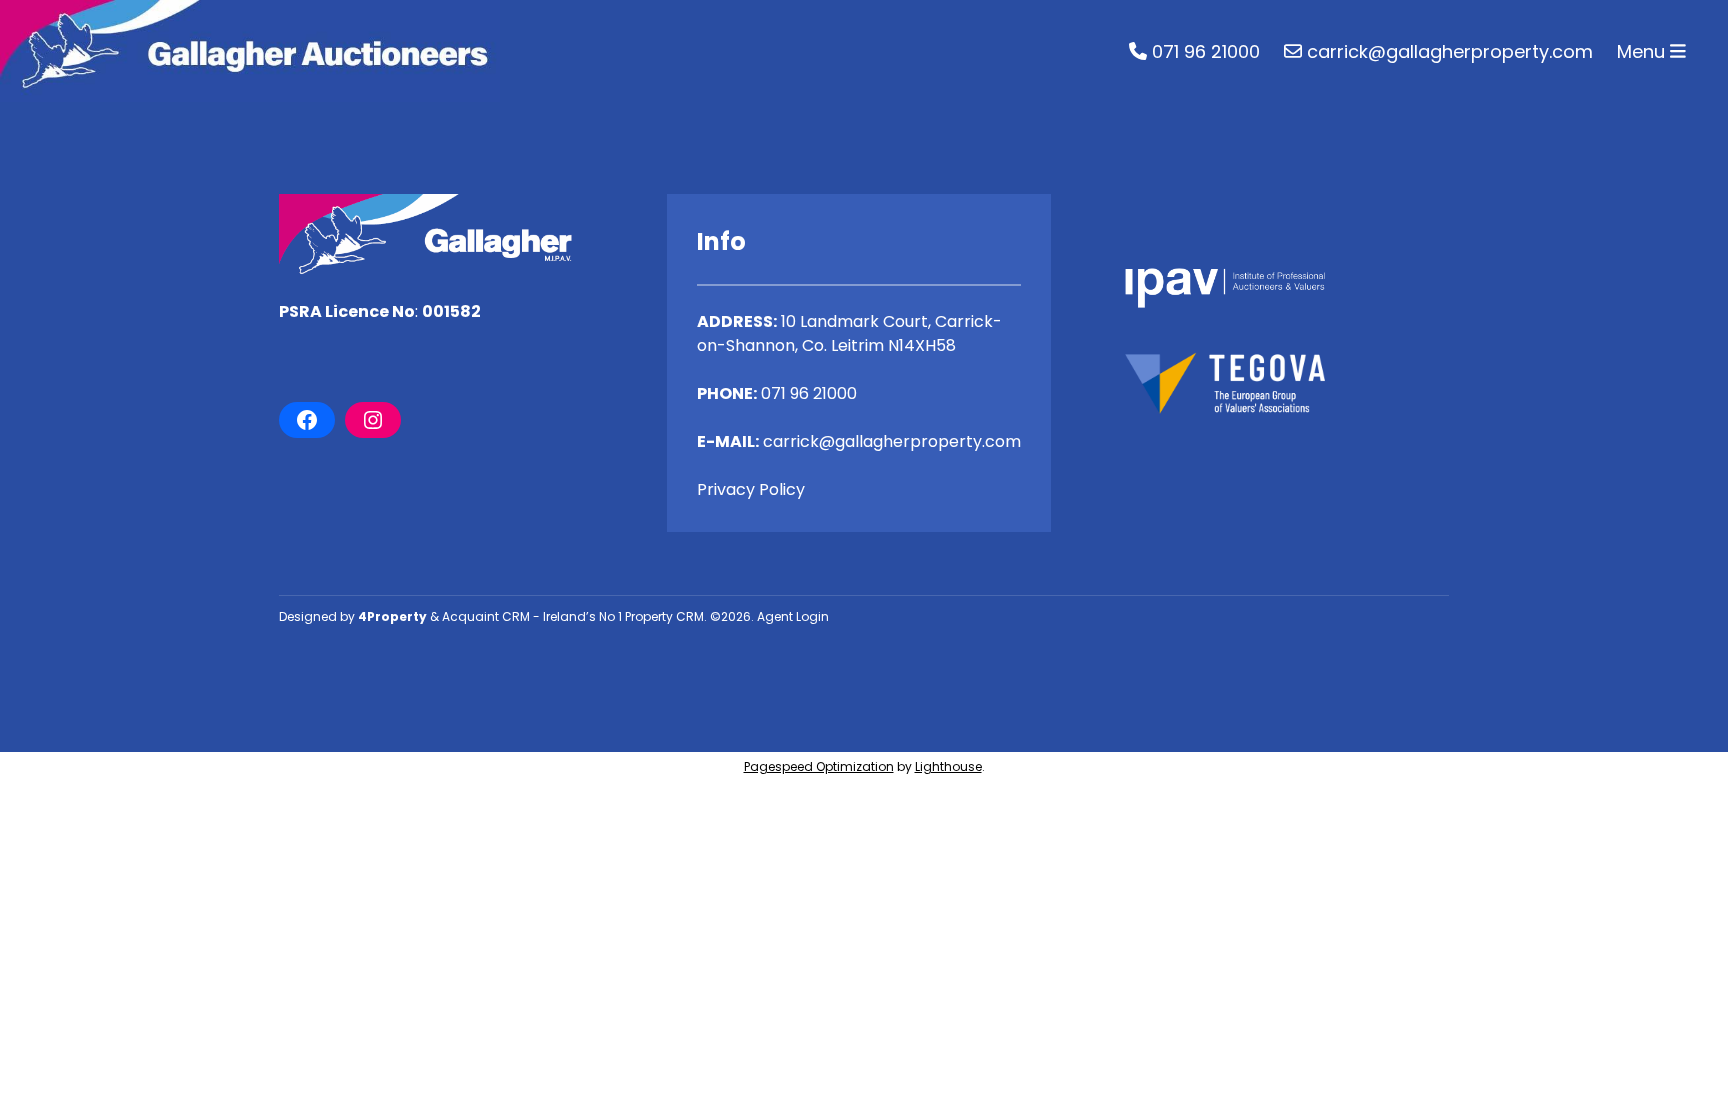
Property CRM (664, 616)
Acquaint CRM (486, 616)
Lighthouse (948, 766)
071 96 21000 (1203, 51)
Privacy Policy (751, 489)
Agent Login (793, 616)
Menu (1643, 51)
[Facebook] (307, 420)
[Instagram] (373, 420)
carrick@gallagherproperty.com (1447, 51)
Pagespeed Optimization (819, 766)
